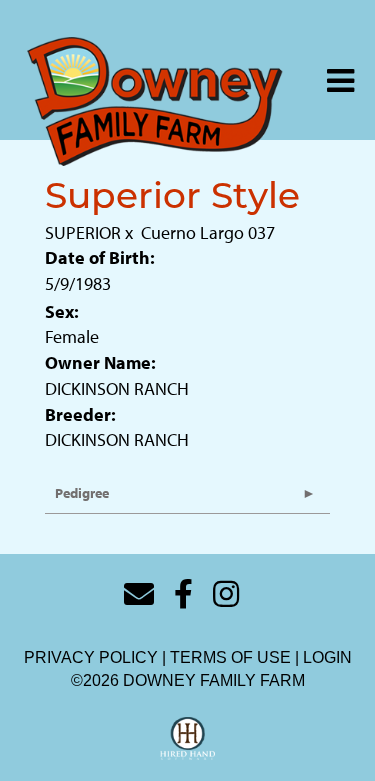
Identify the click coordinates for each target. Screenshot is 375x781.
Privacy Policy (91, 657)
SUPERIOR (83, 232)
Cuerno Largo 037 (208, 232)
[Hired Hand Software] (187, 739)
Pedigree (82, 493)
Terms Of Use (230, 657)
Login (327, 657)
